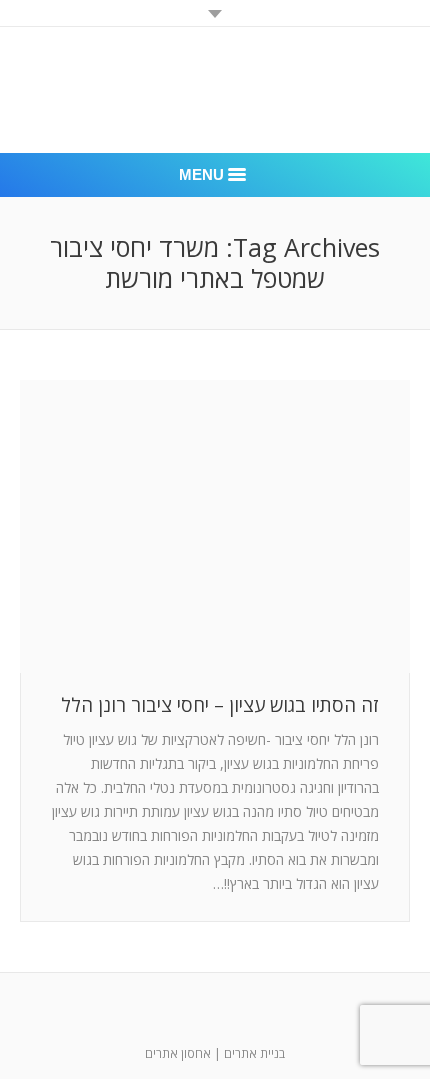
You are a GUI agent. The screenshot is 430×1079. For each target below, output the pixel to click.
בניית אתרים (254, 1053)
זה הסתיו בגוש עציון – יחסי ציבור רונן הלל (220, 705)
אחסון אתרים (178, 1053)
